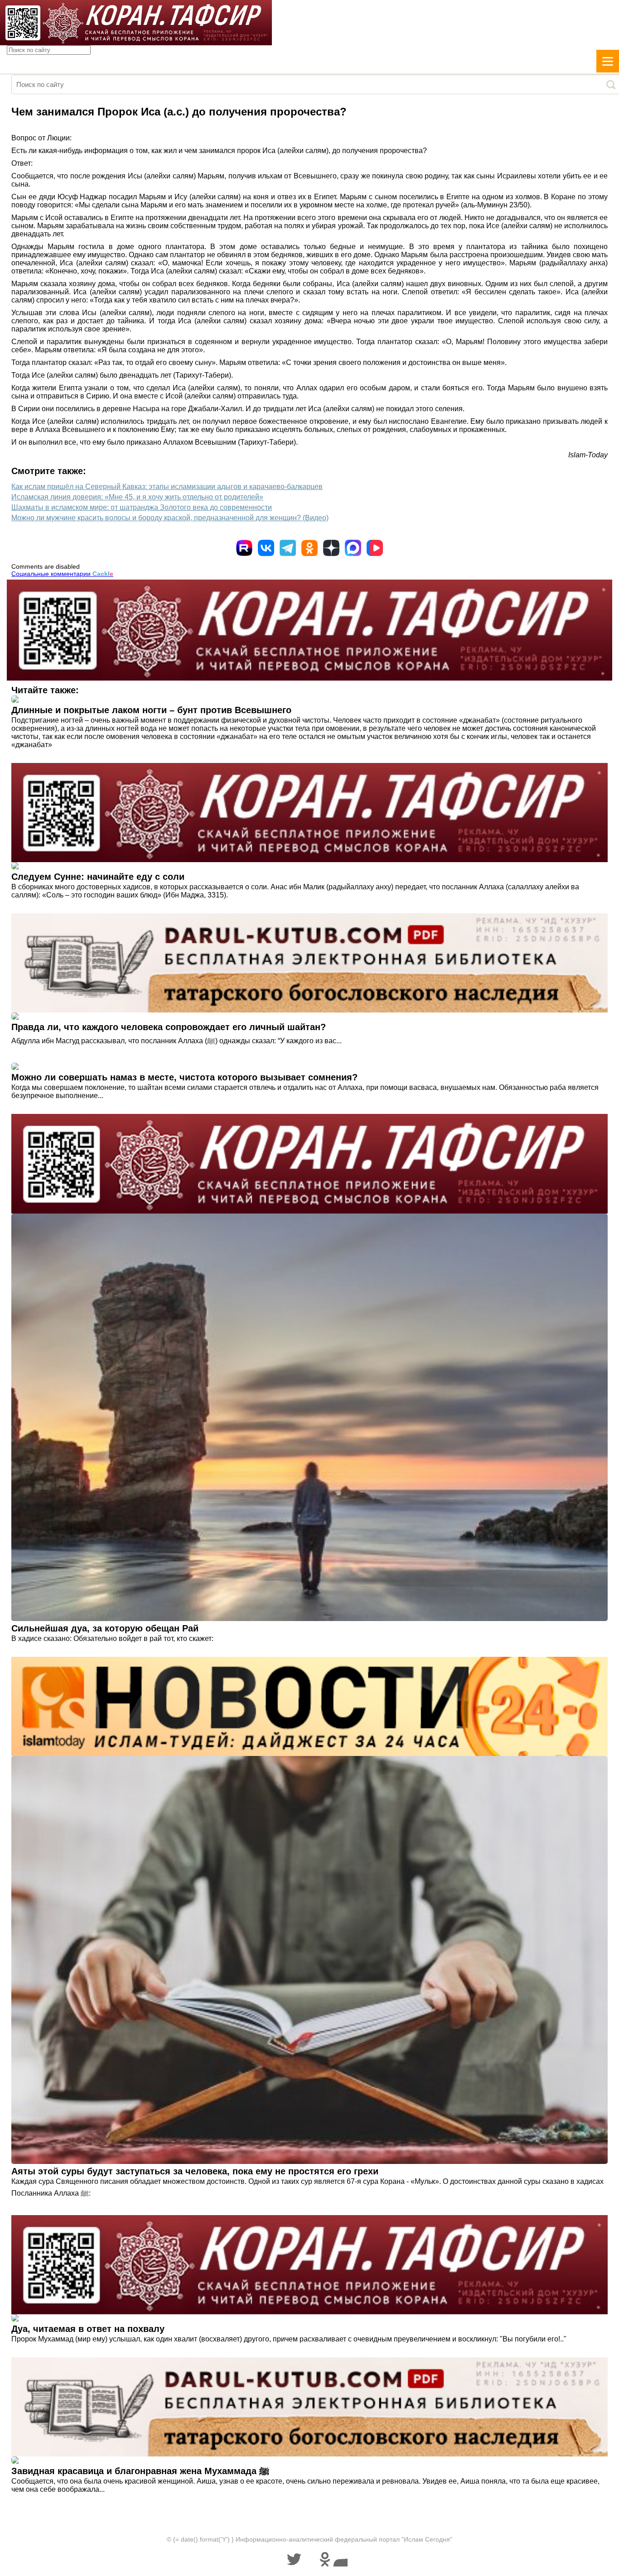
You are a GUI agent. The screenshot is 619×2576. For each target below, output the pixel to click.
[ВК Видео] (375, 548)
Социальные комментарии (62, 574)
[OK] (309, 548)
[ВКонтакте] (266, 548)
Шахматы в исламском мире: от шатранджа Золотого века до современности (142, 507)
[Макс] (353, 548)
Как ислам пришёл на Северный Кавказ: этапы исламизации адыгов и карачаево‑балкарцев (167, 487)
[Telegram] (288, 548)
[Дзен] (331, 548)
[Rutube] (244, 548)
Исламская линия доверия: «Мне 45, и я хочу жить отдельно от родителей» (137, 497)
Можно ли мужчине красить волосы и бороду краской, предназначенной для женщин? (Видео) (170, 518)
